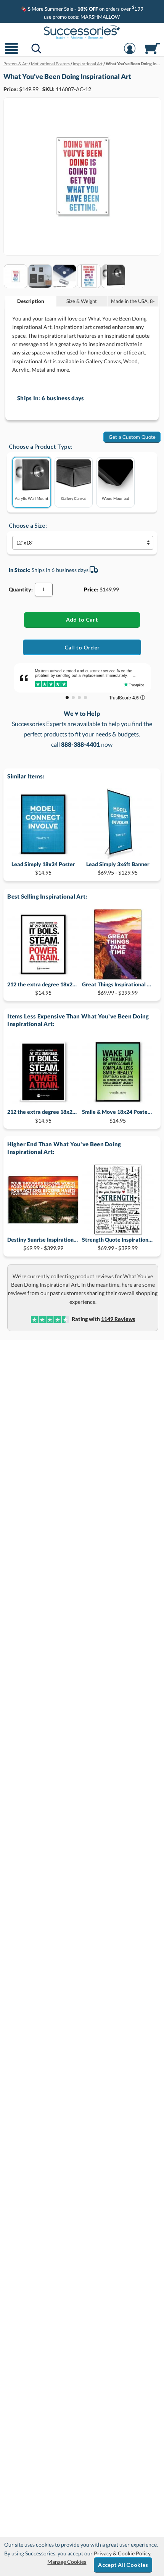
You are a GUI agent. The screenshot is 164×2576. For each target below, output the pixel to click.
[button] (11, 53)
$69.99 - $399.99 (118, 988)
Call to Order (82, 647)
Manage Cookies (67, 2562)
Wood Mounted (116, 498)
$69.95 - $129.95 (118, 868)
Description (31, 301)
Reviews (118, 1319)
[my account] (130, 53)
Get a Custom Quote (132, 437)
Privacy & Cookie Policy (122, 2553)
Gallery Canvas (74, 498)
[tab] (31, 301)
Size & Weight (82, 301)
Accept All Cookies (123, 2565)
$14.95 (43, 868)
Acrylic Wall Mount (32, 498)
